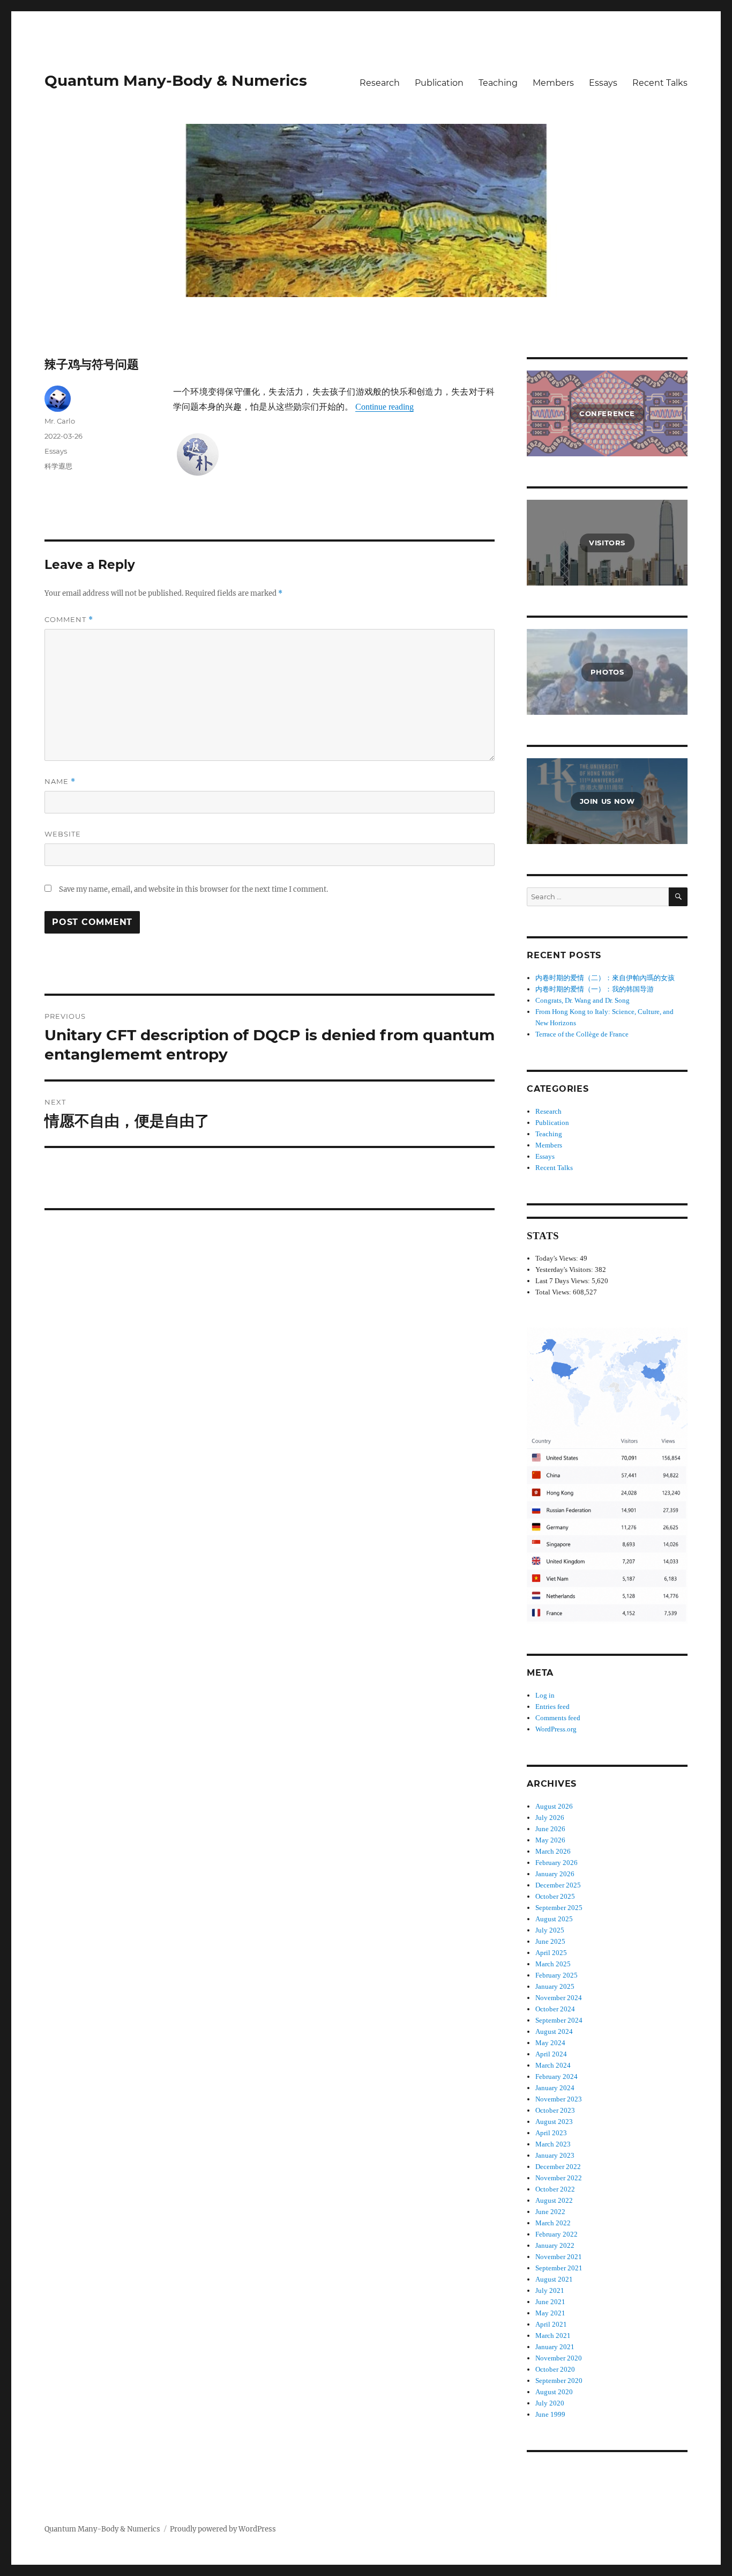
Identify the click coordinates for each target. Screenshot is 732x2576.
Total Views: (554, 1292)
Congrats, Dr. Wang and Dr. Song (582, 1000)
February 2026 (557, 1863)
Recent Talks (660, 83)
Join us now (607, 801)
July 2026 (550, 1818)
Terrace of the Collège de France (582, 1034)
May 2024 (550, 2043)
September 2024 (559, 2020)
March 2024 (553, 2065)
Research (380, 83)
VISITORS (607, 543)
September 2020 (559, 2381)
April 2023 (551, 2133)
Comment (69, 620)
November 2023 (559, 2099)
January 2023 (555, 2155)
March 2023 (553, 2144)
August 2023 (554, 2122)
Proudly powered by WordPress (223, 2529)
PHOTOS (607, 672)
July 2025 (550, 1930)
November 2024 (559, 1998)
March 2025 (553, 1964)
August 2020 (554, 2392)
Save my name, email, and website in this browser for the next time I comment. (193, 889)
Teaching (498, 83)
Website (63, 834)
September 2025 (559, 1908)
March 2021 (553, 2336)
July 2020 (550, 2403)
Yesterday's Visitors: (565, 1270)
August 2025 (554, 1919)
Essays (603, 83)
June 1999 (550, 2414)
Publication (439, 83)
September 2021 (559, 2268)
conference (607, 413)
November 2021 (559, 2257)
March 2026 (553, 1851)
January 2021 (555, 2347)
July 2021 (550, 2290)
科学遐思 (58, 466)
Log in (545, 1695)
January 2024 (555, 2088)
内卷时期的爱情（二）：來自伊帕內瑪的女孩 (605, 978)
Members (553, 83)
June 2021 (550, 2302)
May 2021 (550, 2313)
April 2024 (551, 2054)
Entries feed (552, 1707)
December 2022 (558, 2167)
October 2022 (555, 2189)
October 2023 (555, 2110)
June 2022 (550, 2212)
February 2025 (557, 1975)
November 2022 (559, 2178)
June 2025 (550, 1941)
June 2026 (550, 1829)
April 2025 (551, 1953)
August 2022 (554, 2200)
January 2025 (555, 1986)
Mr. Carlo (60, 421)
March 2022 (553, 2223)
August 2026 (554, 1806)
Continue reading (384, 407)
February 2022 (557, 2234)
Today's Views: (558, 1258)
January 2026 (555, 1874)
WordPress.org (556, 1729)
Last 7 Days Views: (563, 1281)
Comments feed (558, 1718)
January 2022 (555, 2245)
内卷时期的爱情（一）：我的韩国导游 (595, 989)
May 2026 (550, 1840)
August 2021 (554, 2279)
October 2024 (555, 2009)
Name (60, 782)
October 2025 (555, 1896)
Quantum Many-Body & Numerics (176, 80)
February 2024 (557, 2077)
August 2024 (554, 2031)
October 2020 (555, 2369)
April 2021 (551, 2324)
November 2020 (559, 2358)
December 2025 (558, 1885)
